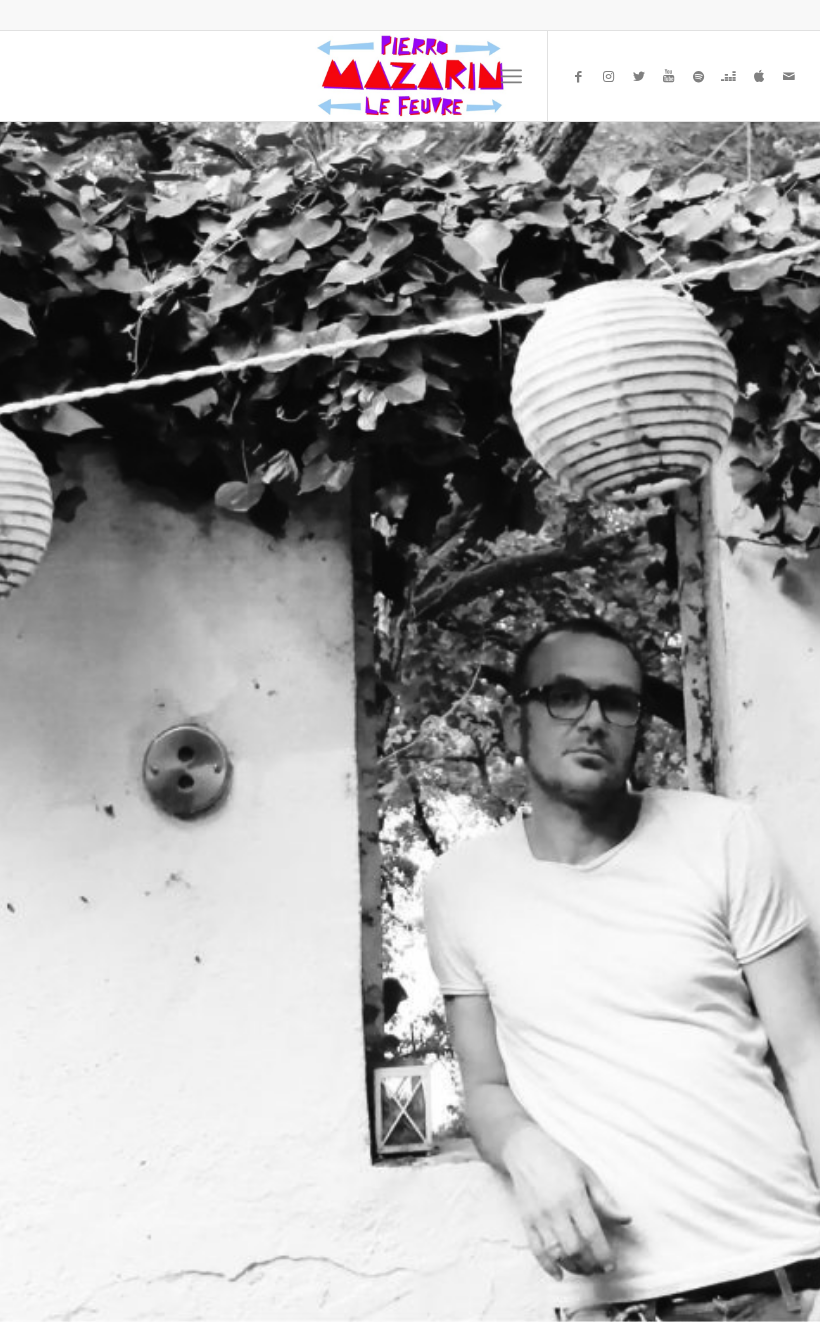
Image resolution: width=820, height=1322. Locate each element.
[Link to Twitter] (639, 76)
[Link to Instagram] (609, 76)
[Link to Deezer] (729, 76)
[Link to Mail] (789, 76)
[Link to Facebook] (579, 76)
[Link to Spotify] (699, 76)
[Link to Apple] (759, 76)
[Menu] (511, 76)
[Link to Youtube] (669, 76)
